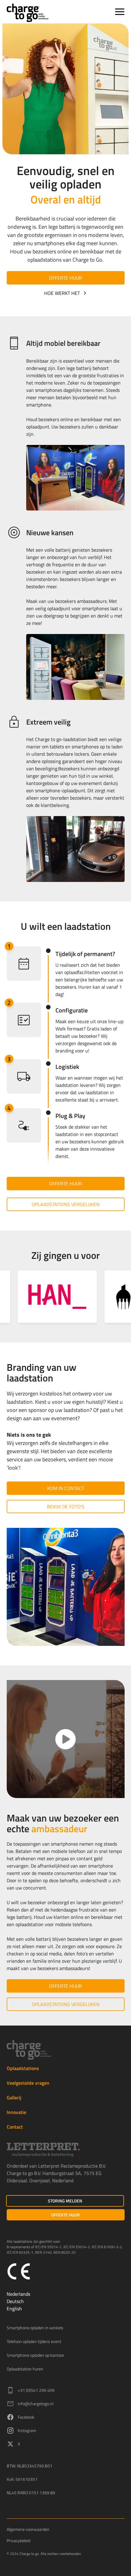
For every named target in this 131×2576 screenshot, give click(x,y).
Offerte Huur (65, 2215)
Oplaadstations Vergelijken (66, 1204)
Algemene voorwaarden (28, 2529)
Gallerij (14, 2098)
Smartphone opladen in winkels (35, 2328)
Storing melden (65, 2201)
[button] (119, 12)
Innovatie (16, 2112)
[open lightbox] (66, 1739)
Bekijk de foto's (66, 1507)
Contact (15, 2127)
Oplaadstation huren (25, 2369)
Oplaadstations (23, 2068)
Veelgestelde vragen (28, 2083)
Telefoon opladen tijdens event (34, 2341)
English (14, 2309)
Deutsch (15, 2301)
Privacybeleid (18, 2540)
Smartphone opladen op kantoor (35, 2355)
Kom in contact (66, 1488)
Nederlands (18, 2294)
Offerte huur (65, 278)
